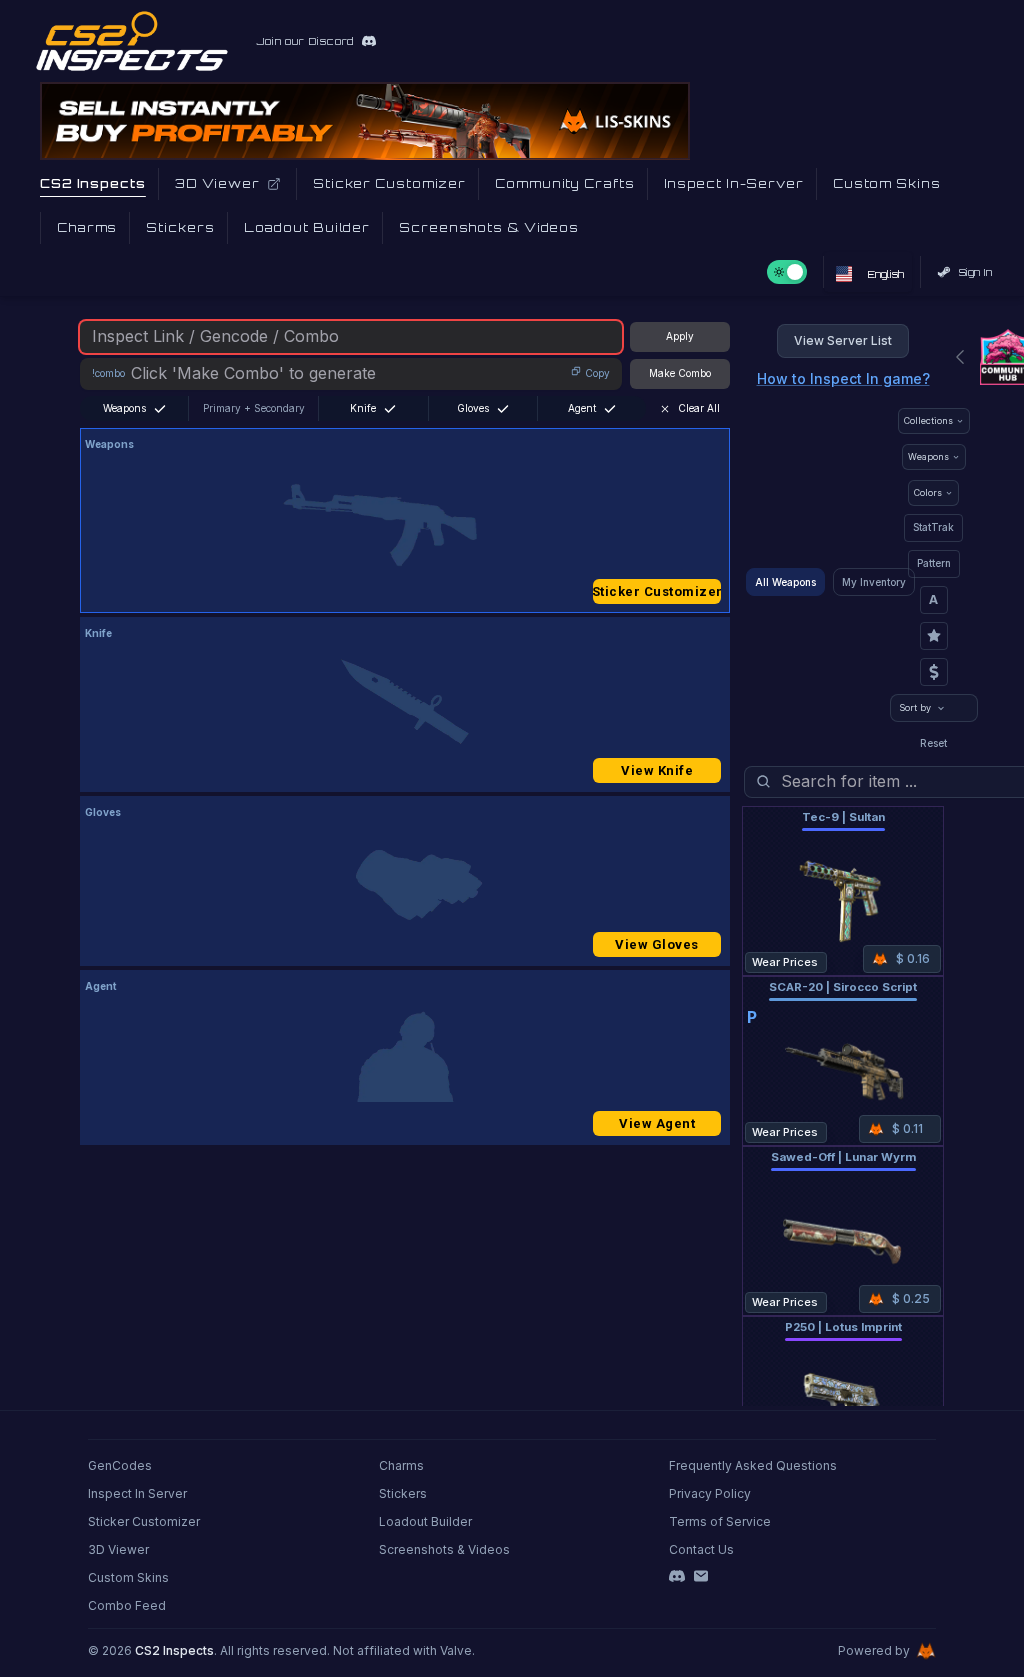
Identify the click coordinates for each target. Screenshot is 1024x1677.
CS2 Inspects (174, 1650)
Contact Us (701, 1549)
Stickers (403, 1493)
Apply (680, 336)
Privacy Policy (710, 1493)
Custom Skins (128, 1577)
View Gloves (657, 944)
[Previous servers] (960, 357)
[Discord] (677, 1576)
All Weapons (785, 582)
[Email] (701, 1576)
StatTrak (933, 527)
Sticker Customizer (657, 591)
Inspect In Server (137, 1493)
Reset (933, 743)
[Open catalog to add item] (405, 525)
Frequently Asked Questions (753, 1465)
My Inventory (874, 582)
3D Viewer (118, 1549)
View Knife (657, 770)
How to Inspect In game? (843, 378)
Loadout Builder (425, 1521)
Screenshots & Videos (444, 1549)
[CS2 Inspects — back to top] (132, 41)
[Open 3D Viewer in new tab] (274, 184)
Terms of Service (720, 1521)
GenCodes (120, 1465)
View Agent (657, 1123)
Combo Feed (127, 1605)
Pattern (934, 563)
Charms (401, 1465)
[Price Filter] (934, 672)
